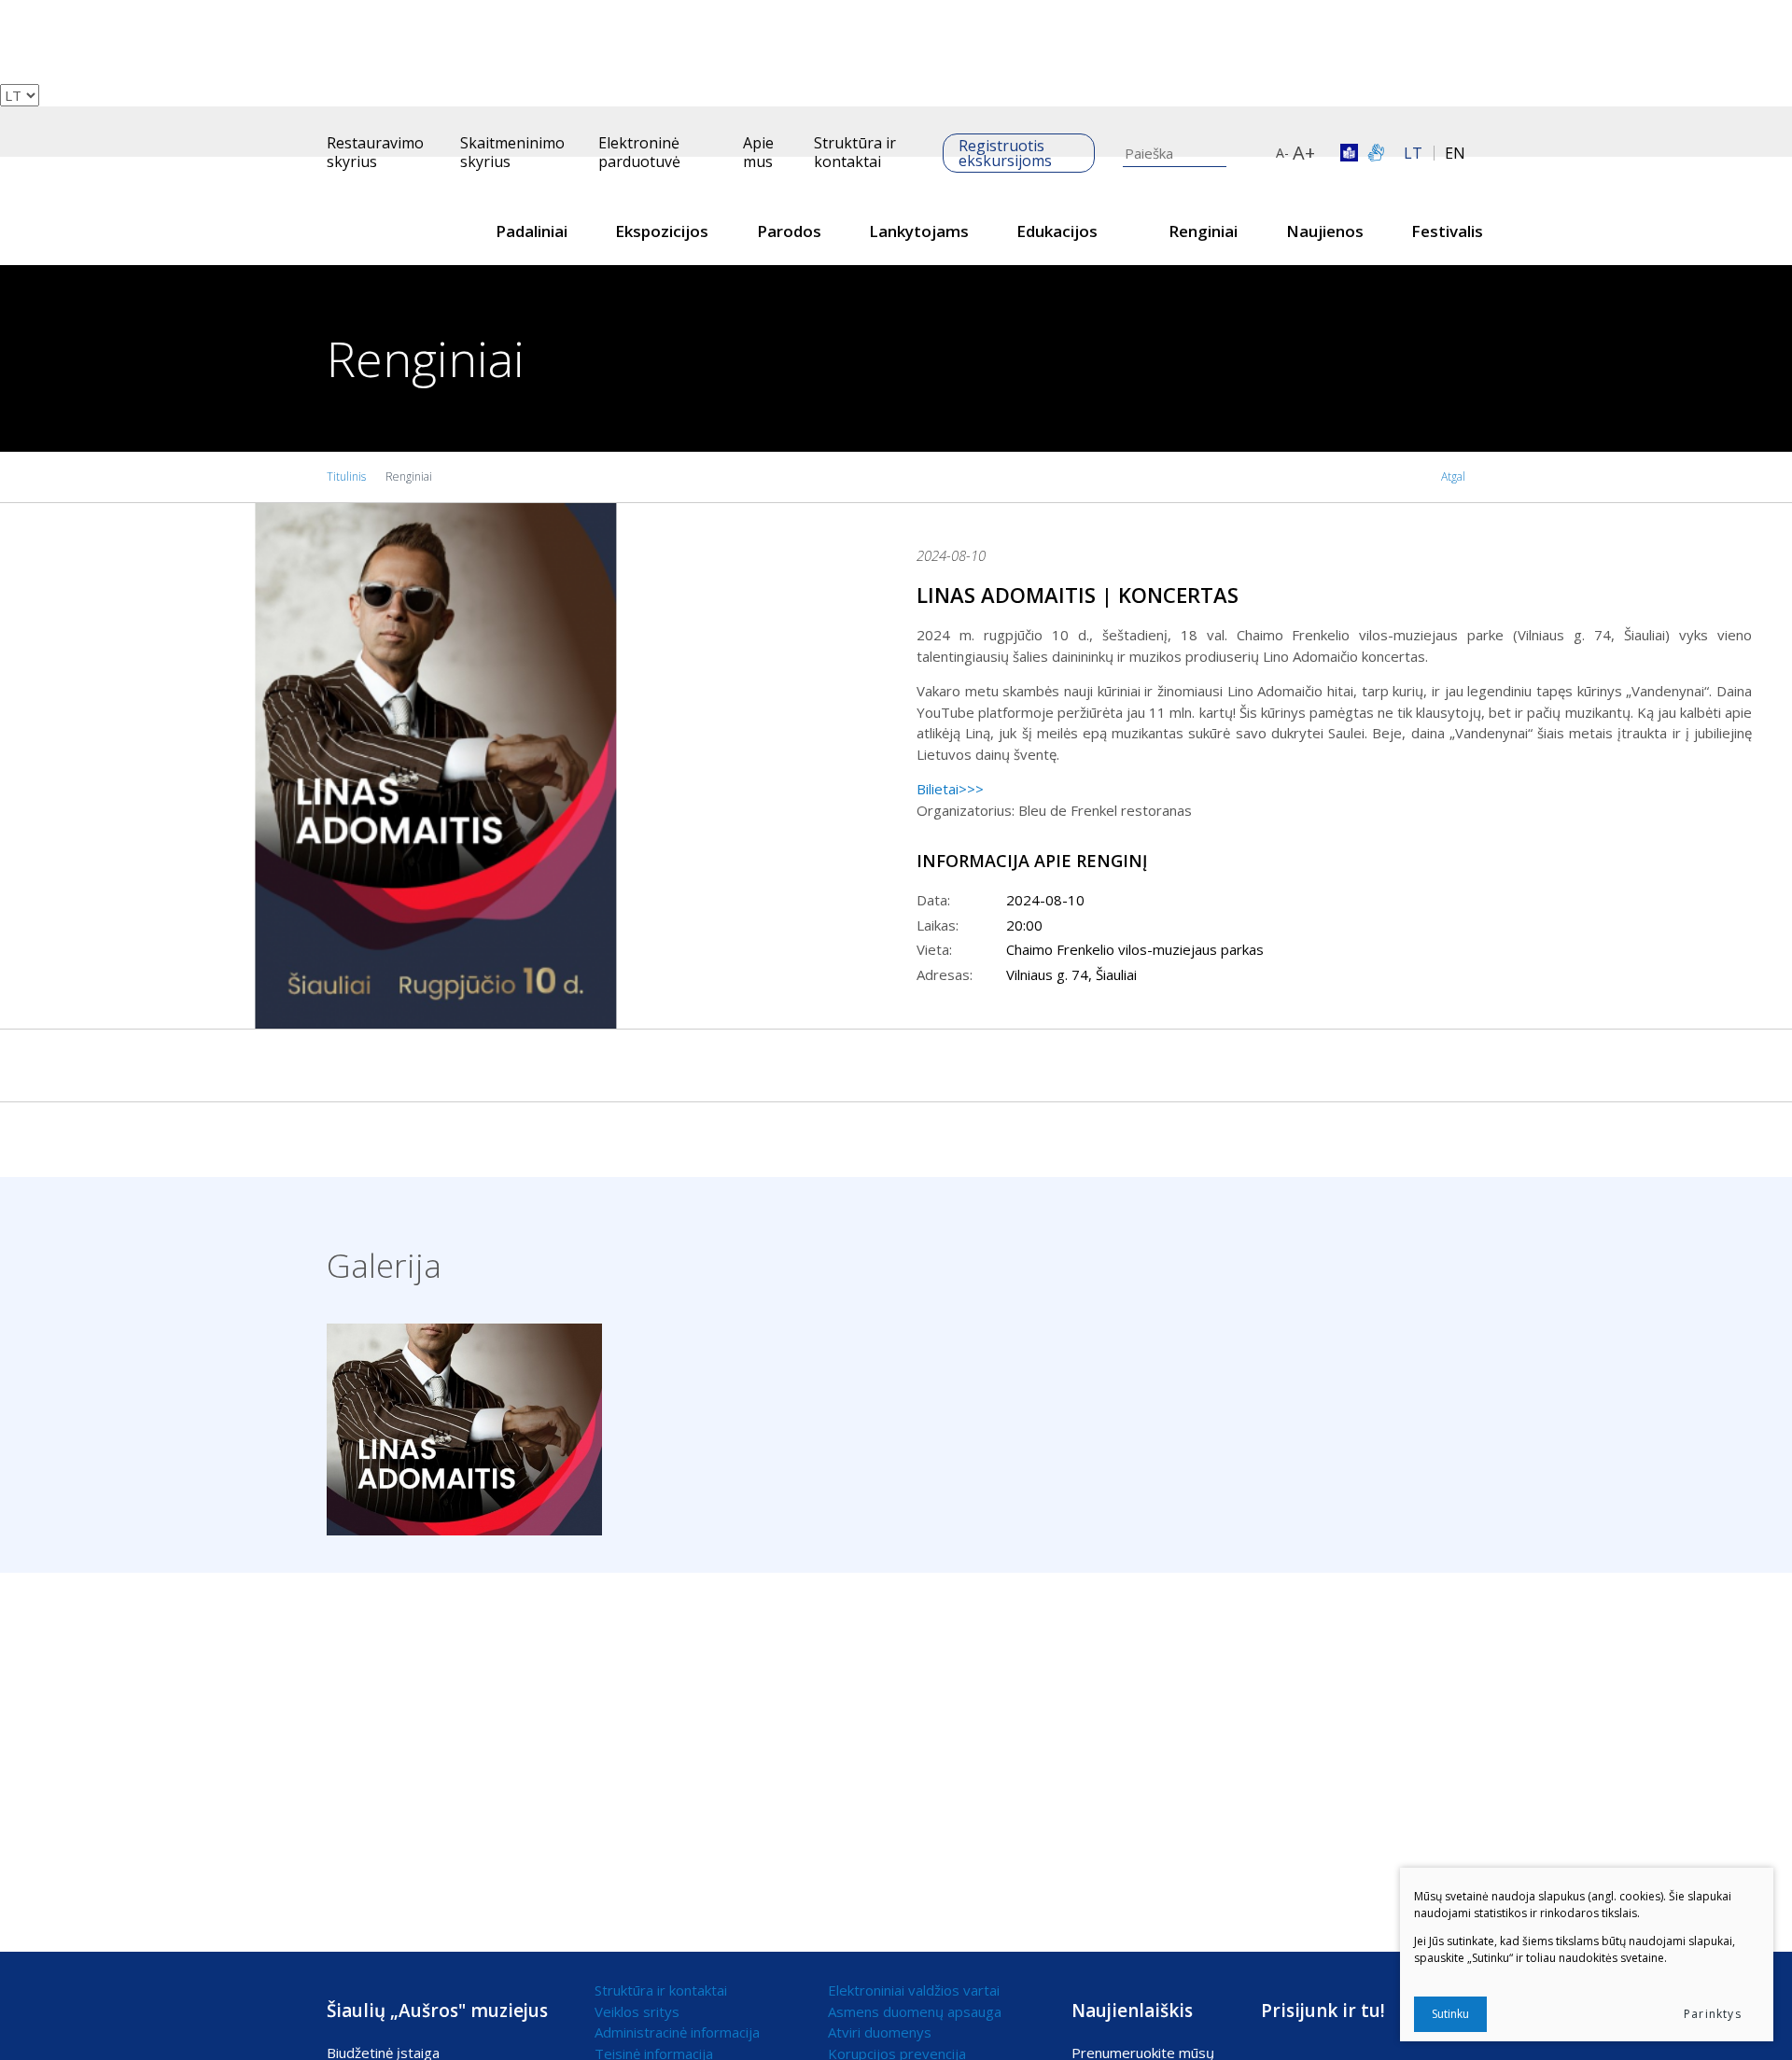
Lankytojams (919, 231)
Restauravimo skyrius (375, 152)
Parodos (789, 231)
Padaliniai (532, 231)
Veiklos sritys (637, 2011)
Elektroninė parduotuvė (639, 152)
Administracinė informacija (677, 2032)
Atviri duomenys (880, 2032)
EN (1455, 153)
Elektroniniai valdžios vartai (914, 1990)
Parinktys (1713, 2014)
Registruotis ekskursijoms (1005, 153)
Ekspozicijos (662, 231)
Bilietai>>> (950, 789)
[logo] (382, 211)
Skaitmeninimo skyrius (512, 152)
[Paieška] (6, 74)
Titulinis (346, 476)
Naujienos (1325, 231)
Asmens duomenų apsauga (915, 2011)
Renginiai (1203, 231)
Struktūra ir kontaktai (855, 152)
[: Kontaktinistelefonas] (6, 10)
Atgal (1453, 476)
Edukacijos (1057, 231)
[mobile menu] (338, 117)
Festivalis (1447, 231)
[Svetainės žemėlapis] (1257, 153)
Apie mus (758, 152)
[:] (6, 32)
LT (1413, 153)
